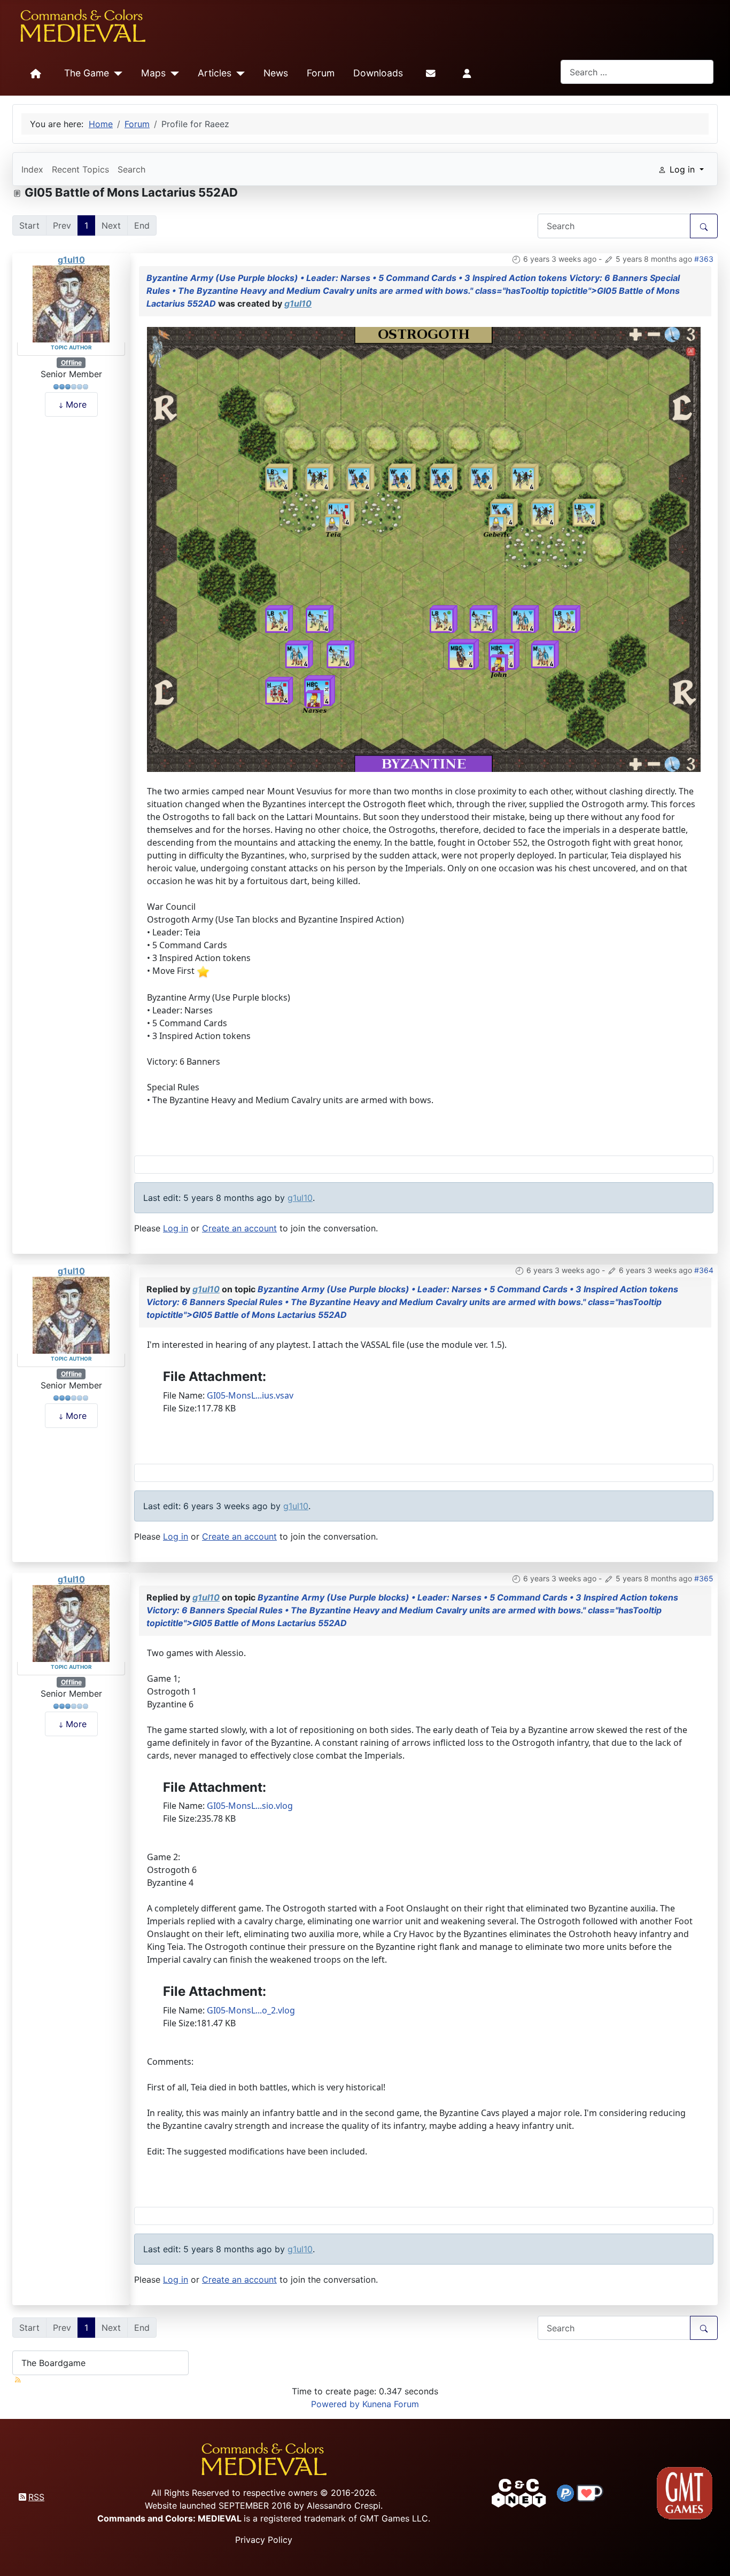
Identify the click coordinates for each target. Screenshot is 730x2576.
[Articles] (238, 74)
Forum (321, 73)
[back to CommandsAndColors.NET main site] (519, 2492)
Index (32, 169)
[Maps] (172, 74)
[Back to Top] (712, 2555)
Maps (153, 73)
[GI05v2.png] (424, 549)
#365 (704, 1578)
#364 (704, 1270)
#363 (704, 259)
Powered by (335, 2404)
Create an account (239, 1228)
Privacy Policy (264, 2540)
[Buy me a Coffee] (590, 2492)
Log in (176, 1228)
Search (131, 169)
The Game (87, 73)
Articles (215, 73)
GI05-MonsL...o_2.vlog (251, 2010)
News (276, 73)
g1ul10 (71, 260)
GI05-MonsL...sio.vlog (250, 1806)
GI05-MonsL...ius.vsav (250, 1395)
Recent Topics (80, 169)
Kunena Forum (391, 2404)
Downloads (378, 73)
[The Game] (116, 74)
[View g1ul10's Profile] (71, 303)
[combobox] (637, 72)
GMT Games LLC (394, 2518)
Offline (71, 362)
